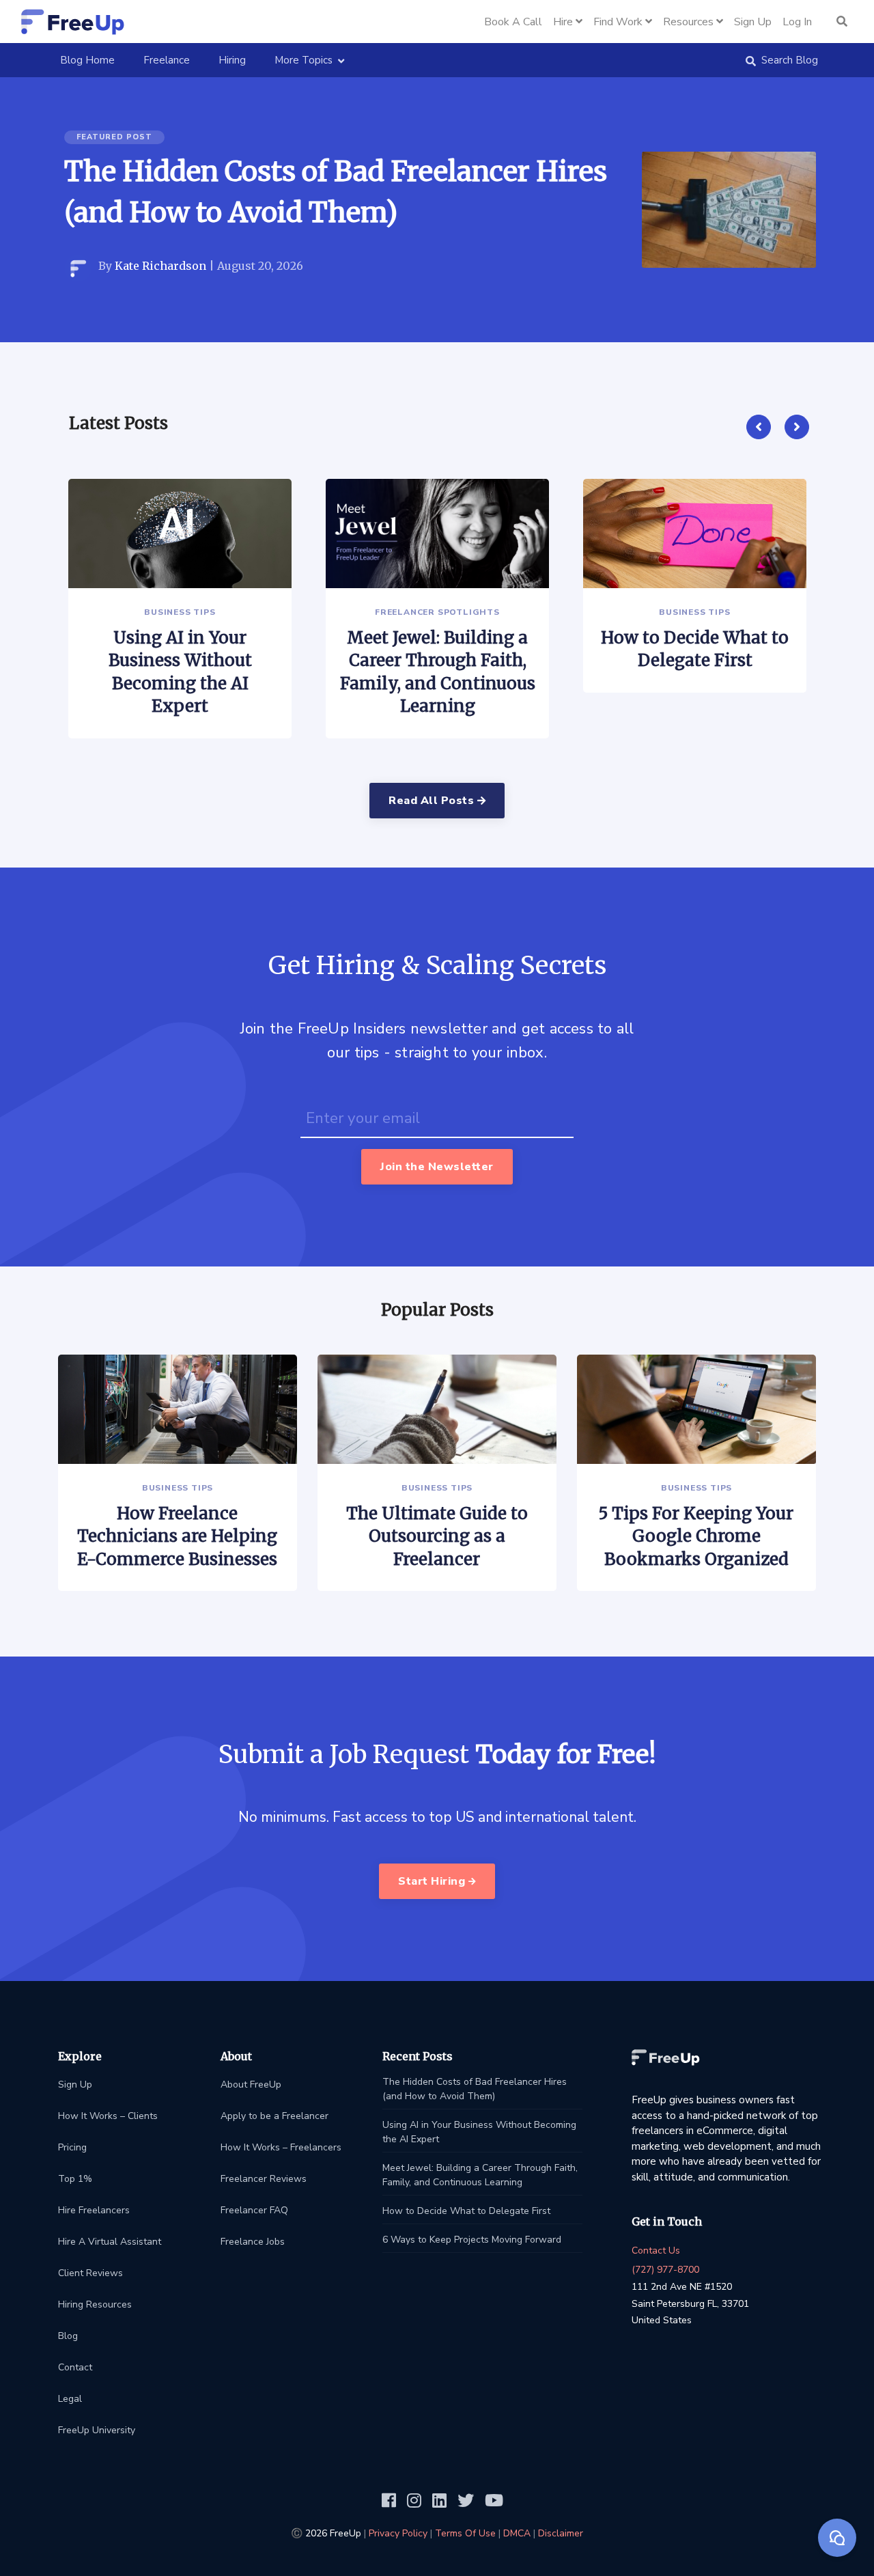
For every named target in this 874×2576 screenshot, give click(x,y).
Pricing (72, 2147)
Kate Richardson (160, 266)
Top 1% (75, 2179)
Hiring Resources (95, 2304)
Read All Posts (433, 801)
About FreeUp (251, 2085)
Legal (70, 2399)
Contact (75, 2367)
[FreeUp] (73, 22)
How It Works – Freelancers (281, 2147)
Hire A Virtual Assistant (110, 2242)
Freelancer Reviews (264, 2179)
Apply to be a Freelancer (274, 2116)
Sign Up (75, 2085)
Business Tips (180, 612)
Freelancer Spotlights (437, 612)
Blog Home (93, 60)
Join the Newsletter (437, 1167)
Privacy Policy (398, 2533)
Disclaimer (561, 2533)
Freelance (167, 60)
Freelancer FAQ (254, 2210)
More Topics (304, 60)
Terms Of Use (465, 2533)
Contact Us (656, 2250)
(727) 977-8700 (665, 2270)
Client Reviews (90, 2273)
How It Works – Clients (108, 2116)
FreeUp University (97, 2430)
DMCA (517, 2533)
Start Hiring (433, 1881)
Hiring (232, 60)
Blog (68, 2336)
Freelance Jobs (253, 2242)
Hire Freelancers (94, 2210)
